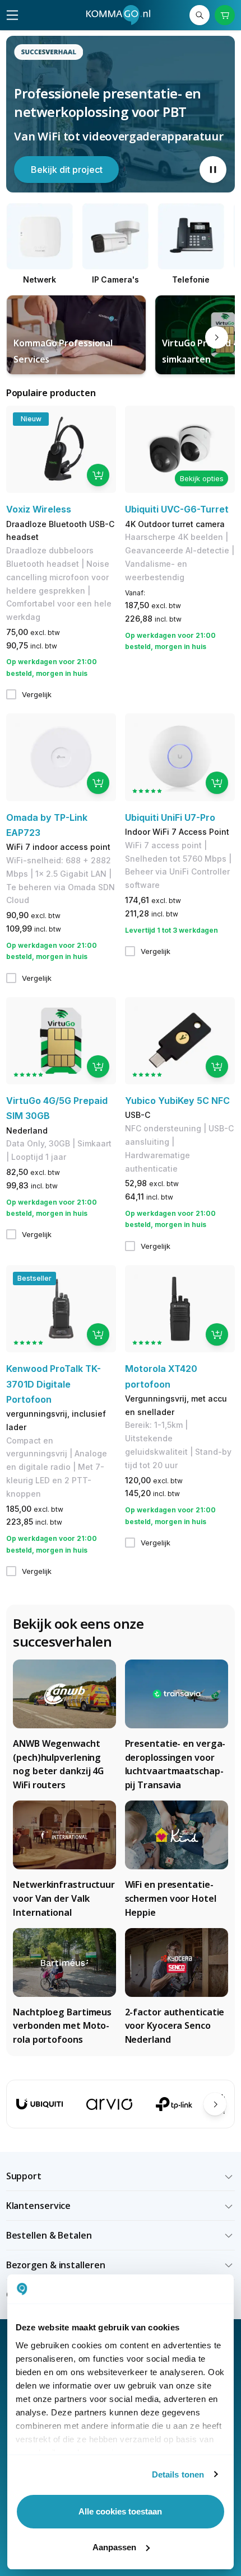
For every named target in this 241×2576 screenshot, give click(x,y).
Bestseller (34, 1278)
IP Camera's (115, 279)
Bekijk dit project (67, 170)
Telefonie (191, 279)
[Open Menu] (12, 15)
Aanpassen (114, 2547)
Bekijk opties (202, 478)
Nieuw (31, 419)
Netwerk (40, 279)
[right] (217, 338)
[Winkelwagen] (225, 15)
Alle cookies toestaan (120, 2511)
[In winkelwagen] (98, 475)
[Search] (200, 15)
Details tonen (178, 2474)
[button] (121, 2176)
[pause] (213, 170)
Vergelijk (37, 694)
